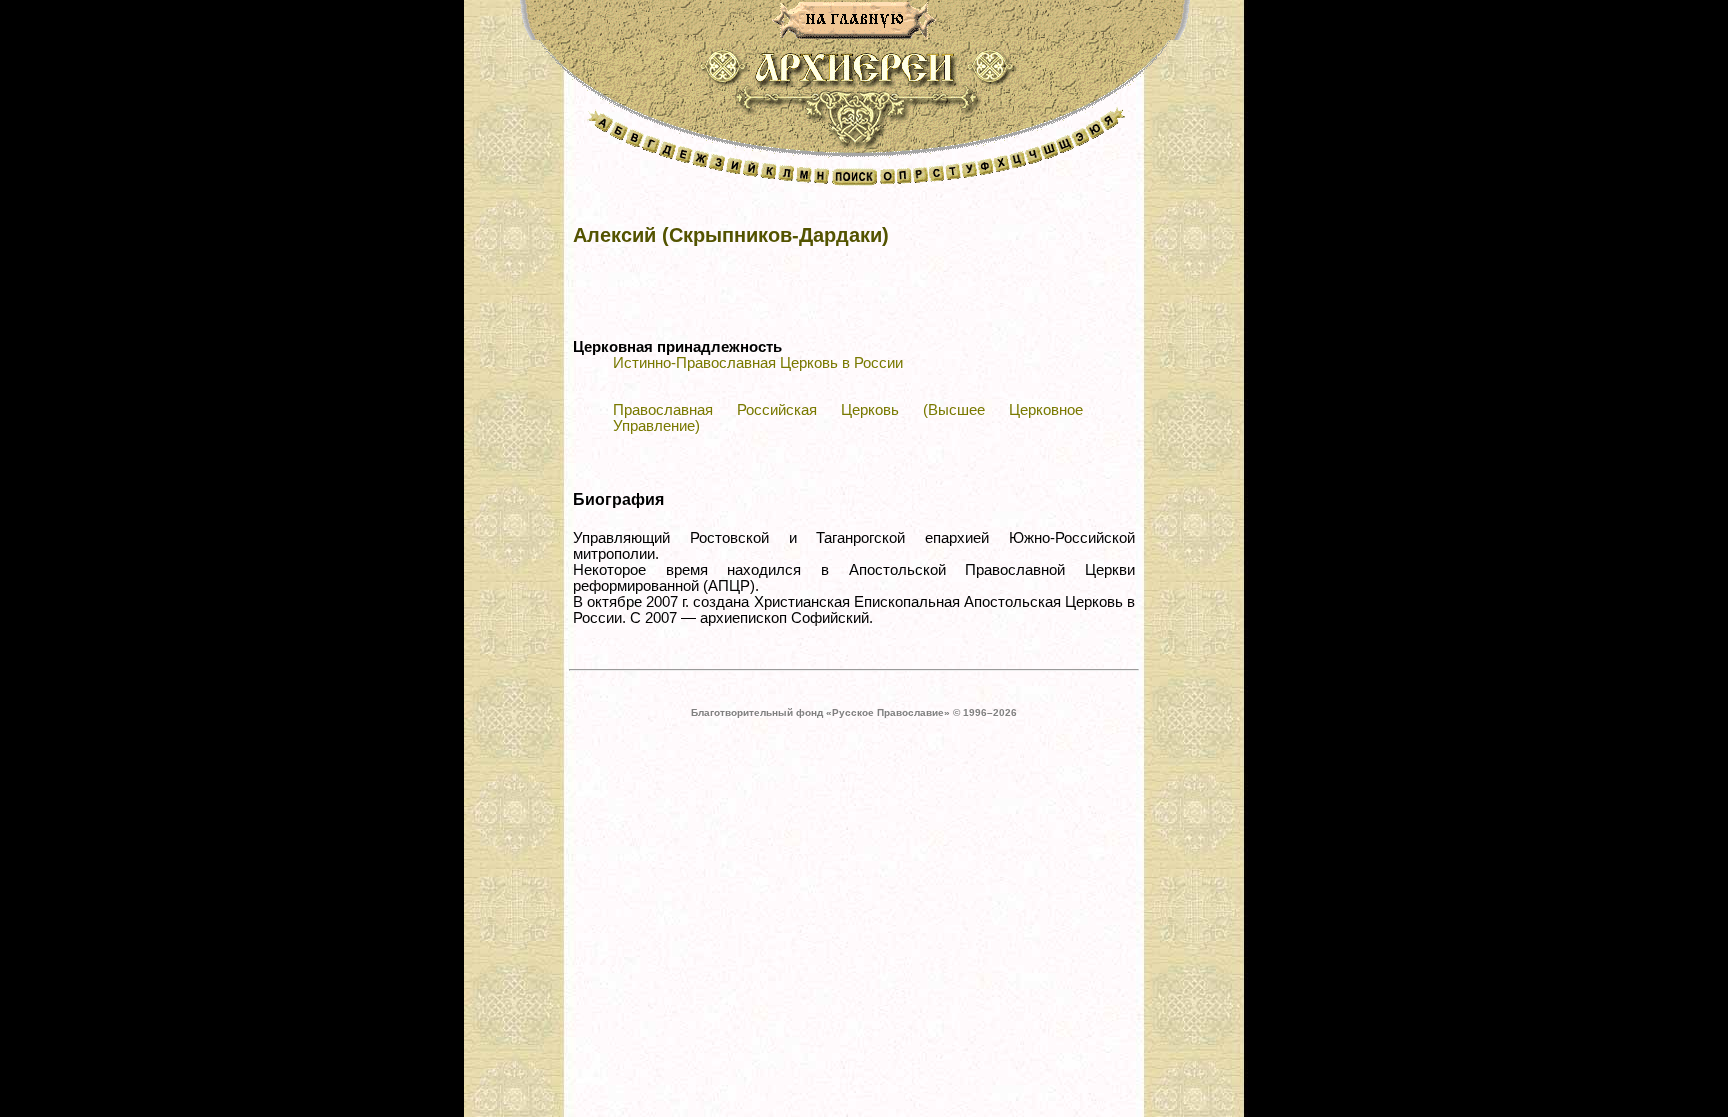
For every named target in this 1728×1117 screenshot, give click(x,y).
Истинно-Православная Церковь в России (758, 363)
